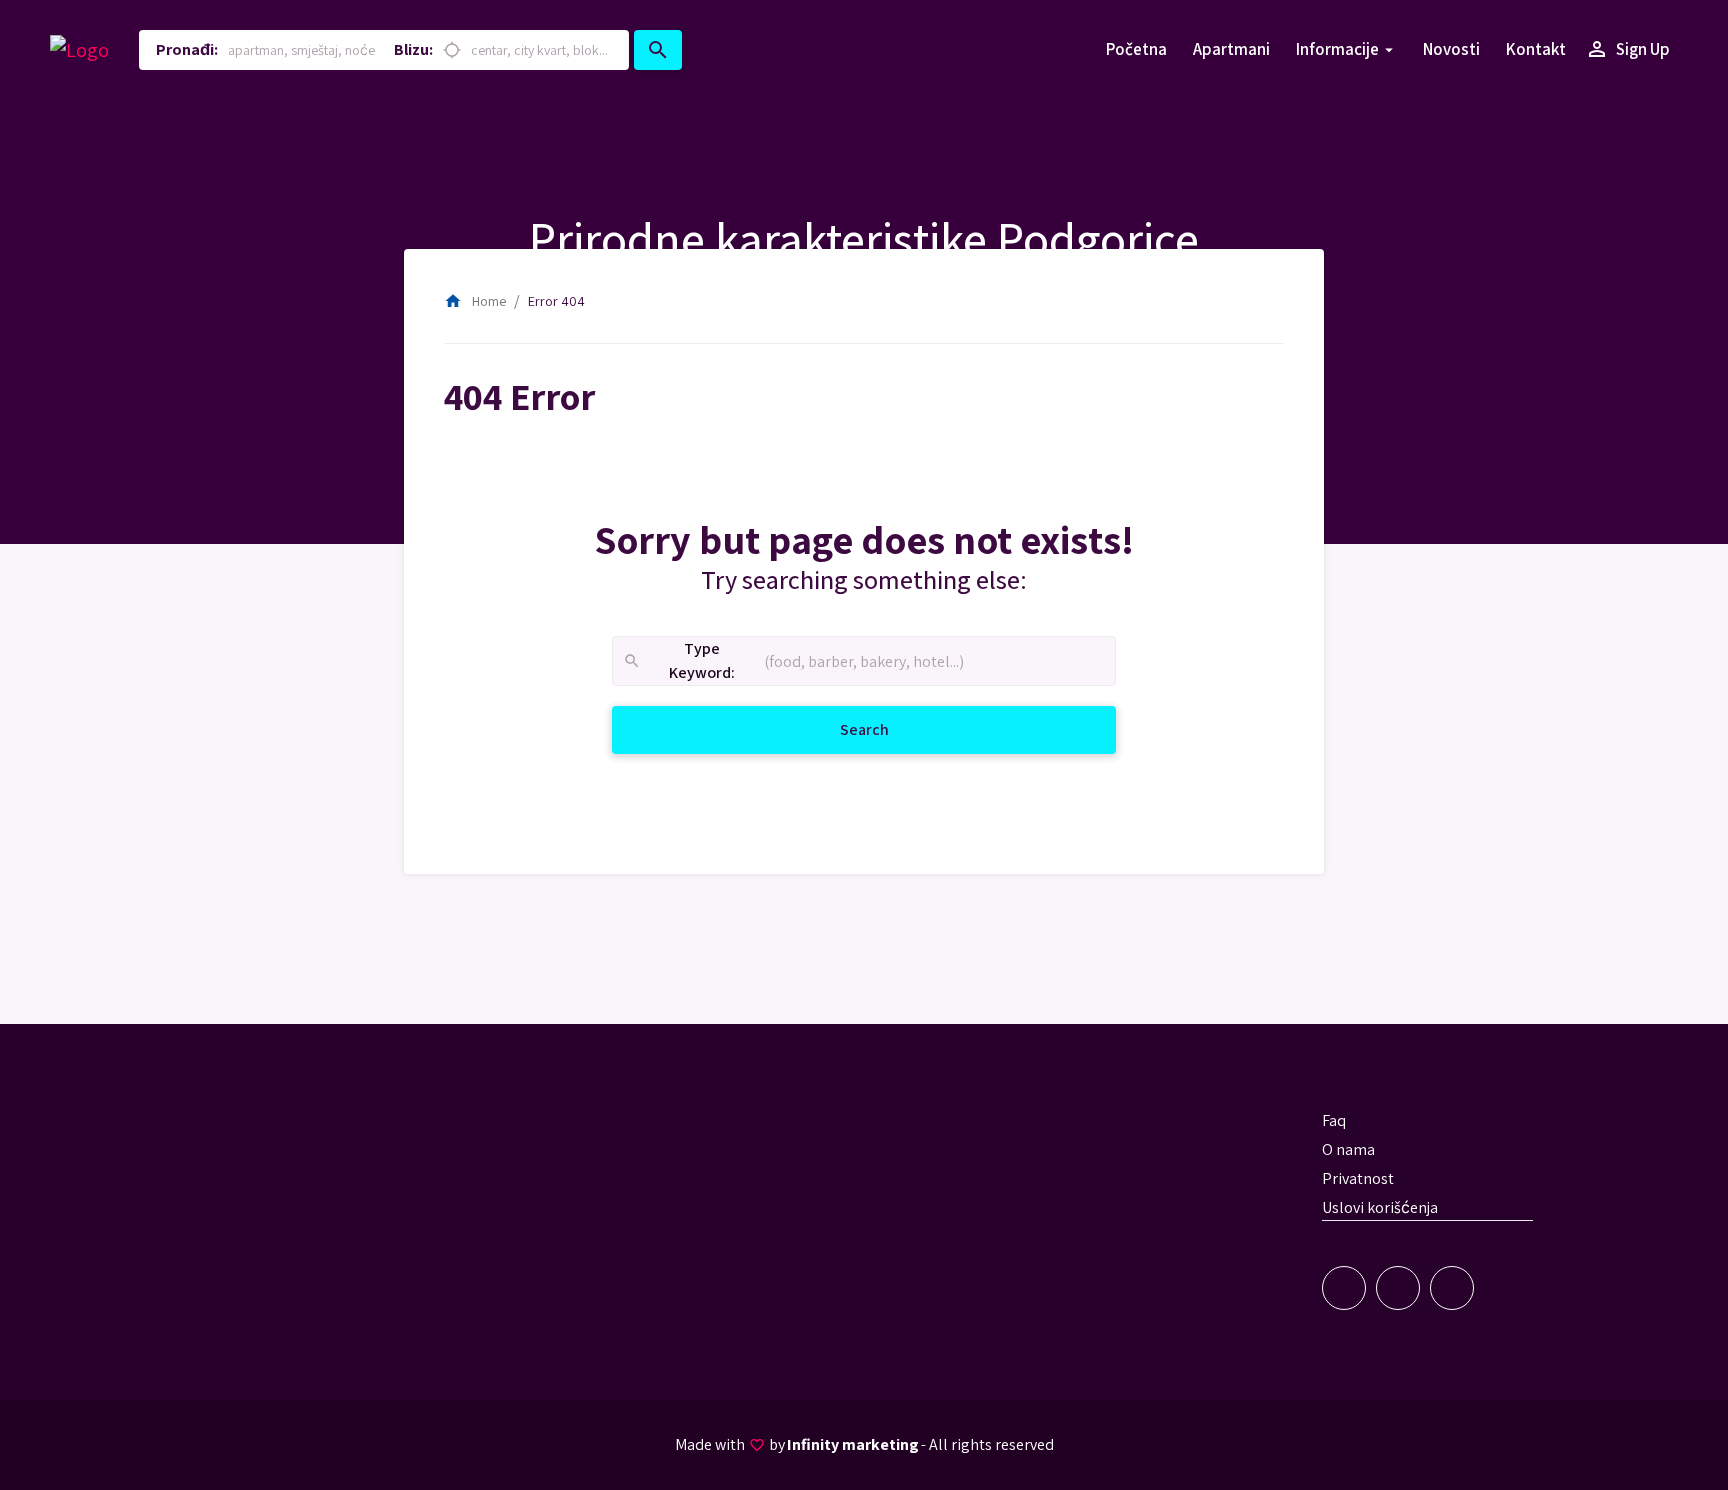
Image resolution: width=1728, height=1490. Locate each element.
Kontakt (1536, 49)
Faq (1334, 1120)
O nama (1348, 1149)
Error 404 (556, 301)
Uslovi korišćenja (1380, 1207)
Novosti (1451, 49)
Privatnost (1358, 1178)
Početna (1136, 49)
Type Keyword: (678, 661)
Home (475, 301)
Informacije (1337, 49)
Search (888, 729)
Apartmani (1231, 49)
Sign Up (1627, 49)
